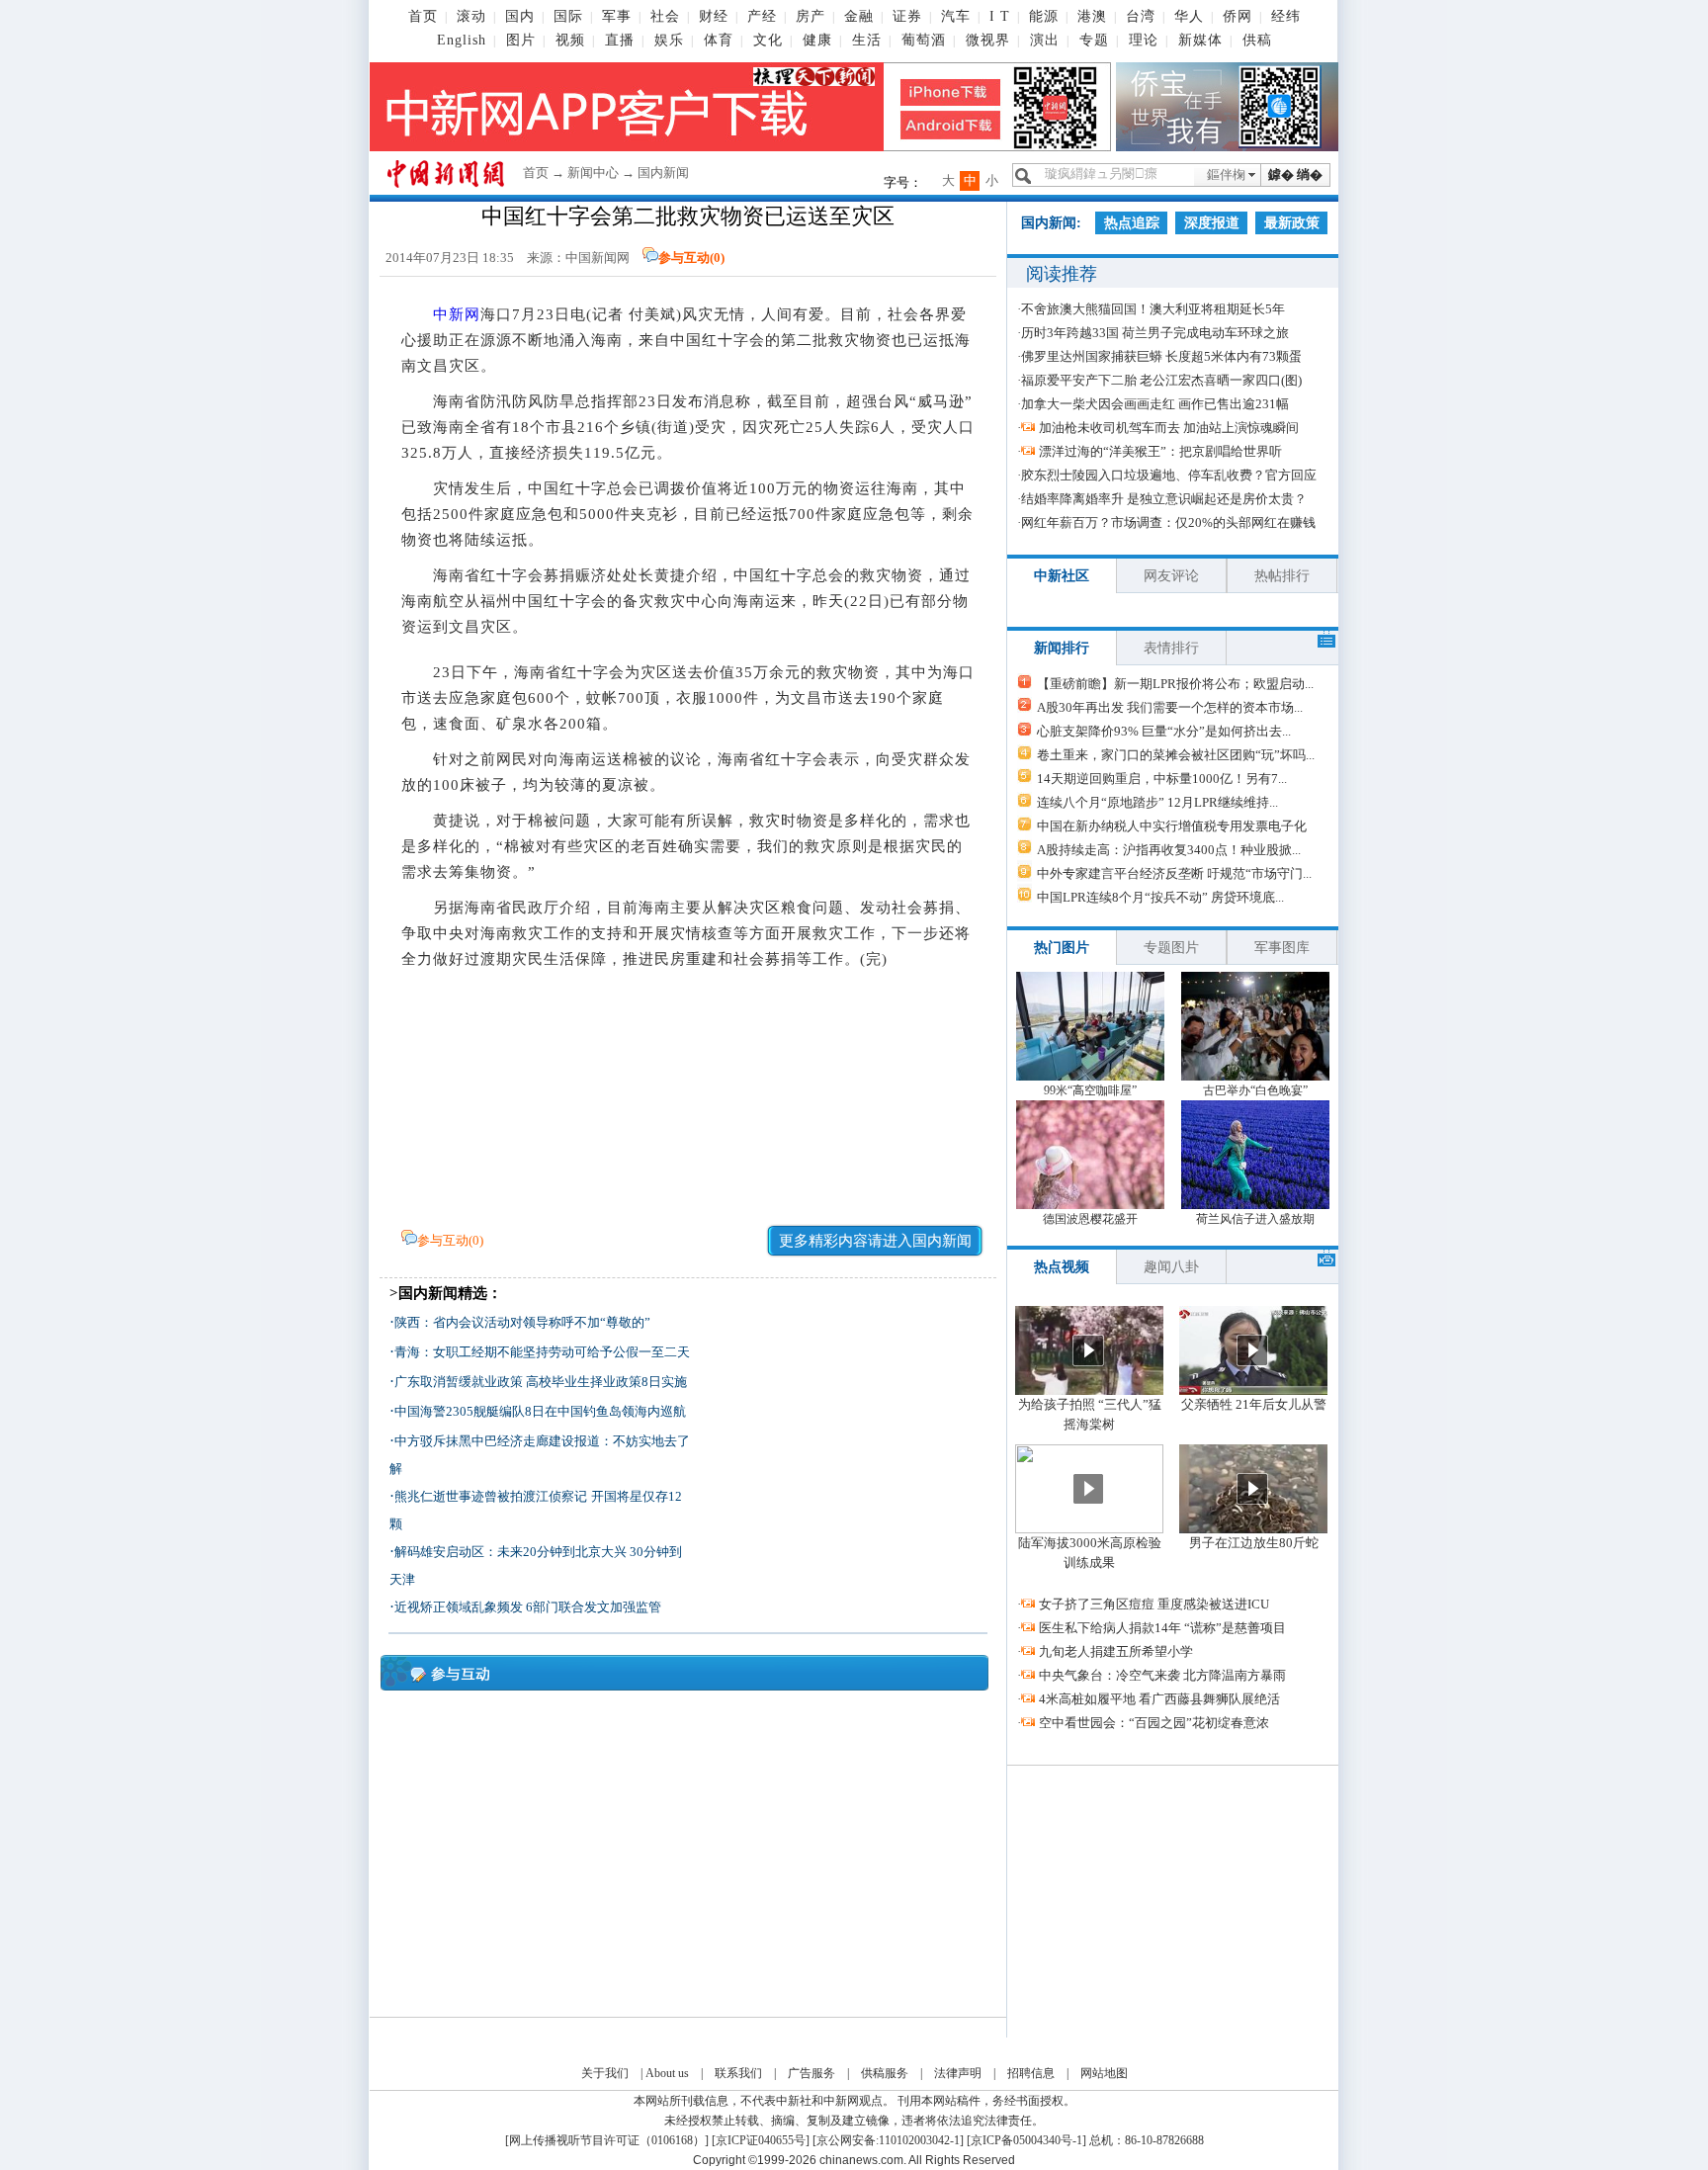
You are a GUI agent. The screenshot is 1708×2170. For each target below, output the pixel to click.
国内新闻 (663, 173)
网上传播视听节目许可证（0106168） (607, 2140)
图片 (521, 40)
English (462, 40)
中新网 (457, 314)
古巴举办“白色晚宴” (1255, 1090)
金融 (859, 16)
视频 (570, 40)
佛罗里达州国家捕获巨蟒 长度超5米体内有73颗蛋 (1161, 356)
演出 (1045, 40)
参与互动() (691, 258)
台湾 (1141, 16)
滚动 (471, 16)
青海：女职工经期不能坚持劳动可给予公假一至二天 (542, 1352)
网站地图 (1104, 2073)
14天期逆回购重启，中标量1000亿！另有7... (1162, 779)
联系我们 (738, 2073)
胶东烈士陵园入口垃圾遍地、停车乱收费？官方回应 (1169, 475)
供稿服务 (885, 2073)
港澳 (1092, 16)
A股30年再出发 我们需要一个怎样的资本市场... (1170, 707)
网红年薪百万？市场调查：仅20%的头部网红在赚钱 (1168, 522)
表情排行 (1171, 648)
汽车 (956, 16)
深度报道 (1212, 223)
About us (667, 2073)
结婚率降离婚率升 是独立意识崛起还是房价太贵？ (1164, 499)
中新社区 (1062, 576)
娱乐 (669, 40)
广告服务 (811, 2073)
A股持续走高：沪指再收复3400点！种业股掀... (1169, 850)
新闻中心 (593, 173)
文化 (768, 40)
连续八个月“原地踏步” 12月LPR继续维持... (1157, 802)
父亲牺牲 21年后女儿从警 (1254, 1404)
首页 (423, 16)
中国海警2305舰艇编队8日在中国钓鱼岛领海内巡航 (540, 1411)
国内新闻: (1051, 223)
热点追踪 (1132, 223)
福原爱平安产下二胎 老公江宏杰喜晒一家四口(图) (1161, 380)
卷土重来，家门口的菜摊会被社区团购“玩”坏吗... (1176, 755)
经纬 (1286, 16)
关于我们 (605, 2073)
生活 (867, 40)
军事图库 (1282, 948)
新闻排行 (1062, 648)
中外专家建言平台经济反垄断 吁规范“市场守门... (1174, 873)
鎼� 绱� (1295, 174)
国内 (520, 16)
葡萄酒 (924, 40)
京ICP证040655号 (761, 2140)
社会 (665, 16)
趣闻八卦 (1171, 1267)
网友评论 (1171, 576)
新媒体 (1200, 40)
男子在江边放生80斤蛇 (1254, 1543)
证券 (907, 16)
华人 (1189, 16)
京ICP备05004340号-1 (1026, 2140)
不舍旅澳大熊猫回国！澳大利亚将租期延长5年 (1153, 309)
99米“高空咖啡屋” (1090, 1090)
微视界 (988, 40)
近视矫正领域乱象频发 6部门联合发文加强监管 (528, 1607)
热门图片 (1062, 948)
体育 (719, 40)
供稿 (1257, 40)
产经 (762, 16)
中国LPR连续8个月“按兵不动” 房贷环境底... (1160, 897)
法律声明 (958, 2073)
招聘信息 (1031, 2073)
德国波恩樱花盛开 (1090, 1219)
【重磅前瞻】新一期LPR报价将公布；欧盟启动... (1175, 684)
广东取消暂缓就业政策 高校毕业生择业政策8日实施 (541, 1382)
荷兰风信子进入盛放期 (1255, 1219)
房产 (811, 16)
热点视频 (1062, 1267)
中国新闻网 (598, 258)
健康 (817, 40)
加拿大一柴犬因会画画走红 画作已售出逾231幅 (1155, 404)
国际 (568, 16)
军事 (617, 16)
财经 (714, 16)
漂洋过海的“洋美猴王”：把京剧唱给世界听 (1160, 451)
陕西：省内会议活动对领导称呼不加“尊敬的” (522, 1322)
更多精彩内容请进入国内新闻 (875, 1241)
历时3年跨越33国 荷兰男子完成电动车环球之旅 (1155, 333)
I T (1000, 16)
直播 (620, 40)
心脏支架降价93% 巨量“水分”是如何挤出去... (1164, 731)
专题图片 (1171, 948)
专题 (1094, 40)
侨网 (1238, 16)
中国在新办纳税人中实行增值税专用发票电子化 (1172, 826)
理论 (1144, 40)
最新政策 (1292, 223)
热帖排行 (1282, 576)
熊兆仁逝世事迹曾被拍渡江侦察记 (491, 1496)
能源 (1044, 16)
